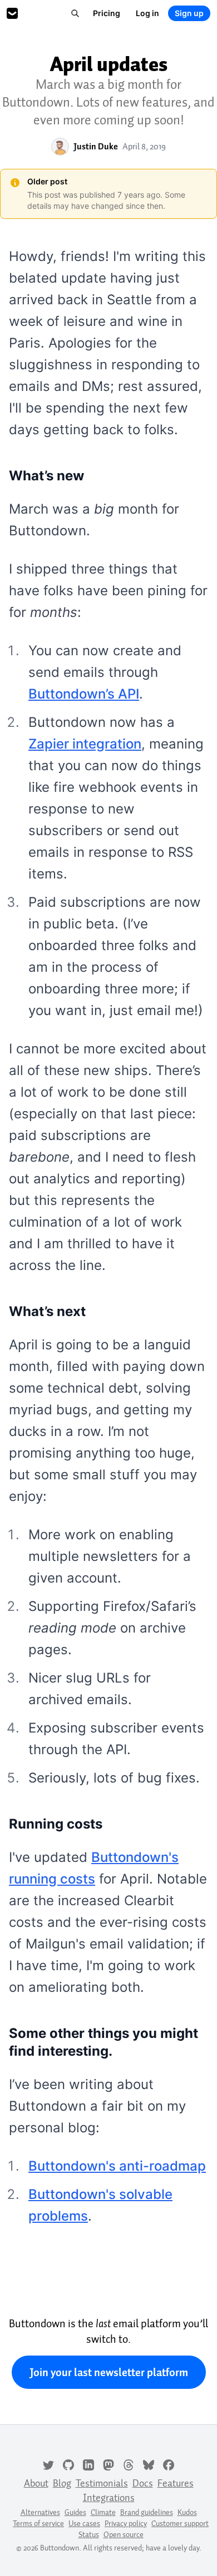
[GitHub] (68, 2464)
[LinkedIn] (88, 2464)
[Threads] (129, 2464)
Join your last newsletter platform (109, 2372)
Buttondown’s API (84, 694)
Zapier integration (85, 744)
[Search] (75, 13)
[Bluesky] (149, 2464)
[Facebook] (169, 2464)
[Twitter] (48, 2464)
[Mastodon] (108, 2464)
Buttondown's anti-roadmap (117, 2166)
